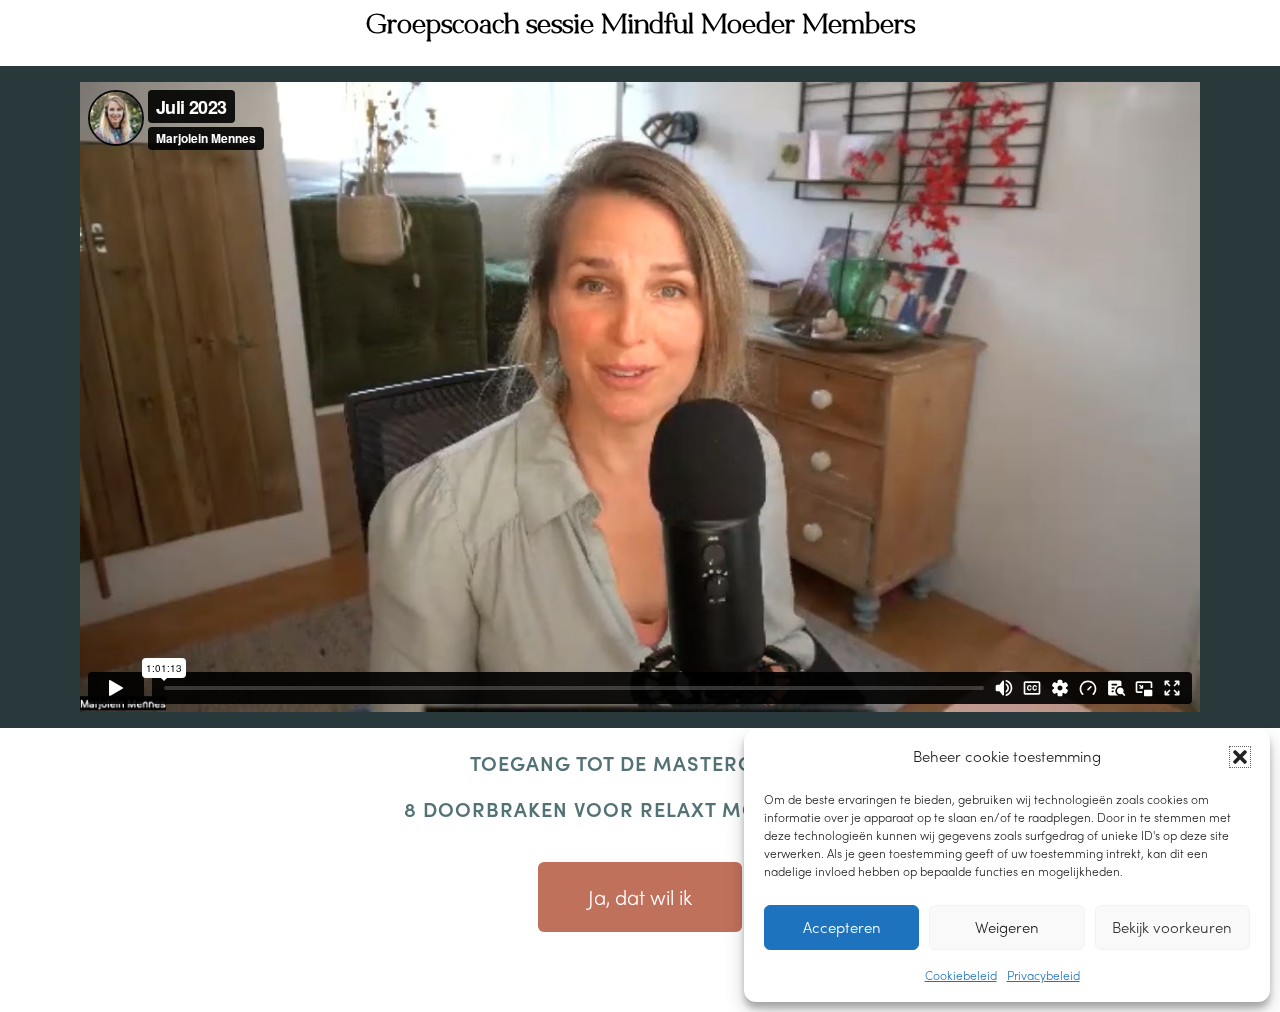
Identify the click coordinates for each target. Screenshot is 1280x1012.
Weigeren (1007, 927)
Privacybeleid (1043, 975)
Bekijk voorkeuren (1172, 927)
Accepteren (842, 927)
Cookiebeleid (961, 975)
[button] (1240, 757)
